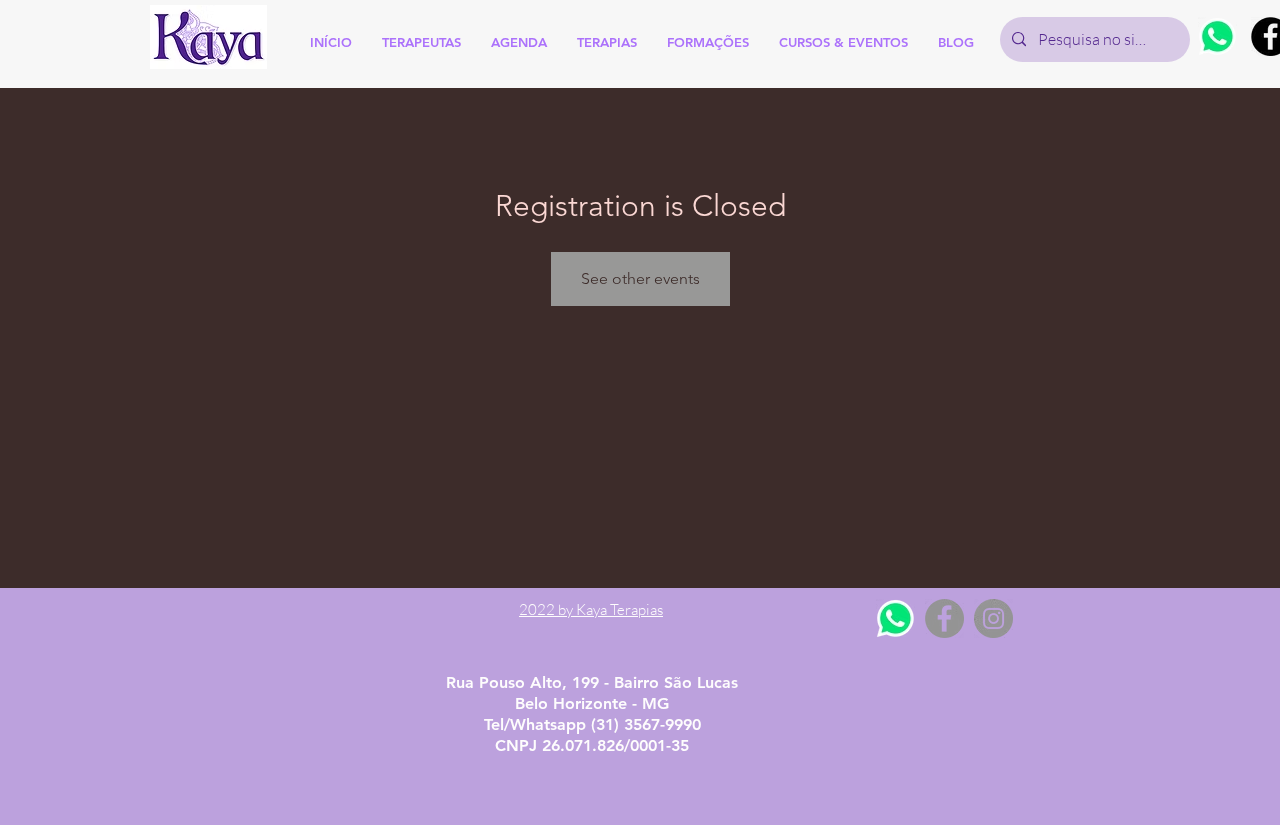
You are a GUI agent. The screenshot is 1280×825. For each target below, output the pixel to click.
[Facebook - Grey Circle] (944, 618)
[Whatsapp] (1217, 36)
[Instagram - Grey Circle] (993, 618)
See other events (640, 278)
